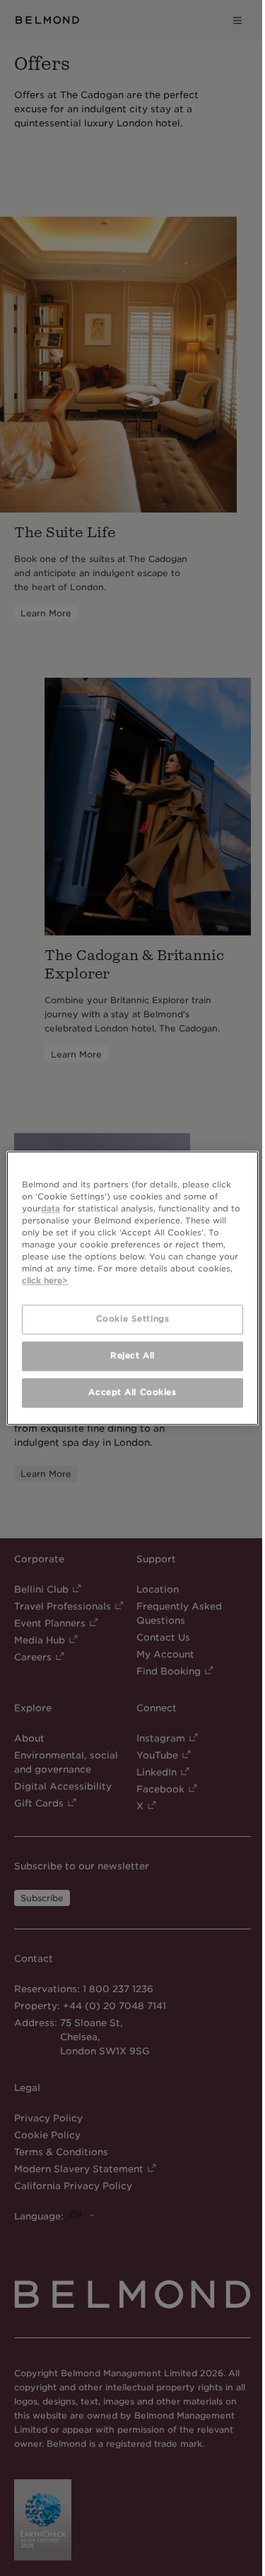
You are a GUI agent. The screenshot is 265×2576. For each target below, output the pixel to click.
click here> (45, 1281)
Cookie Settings (133, 1319)
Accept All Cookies (132, 1392)
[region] (132, 1288)
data (51, 1209)
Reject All (132, 1355)
